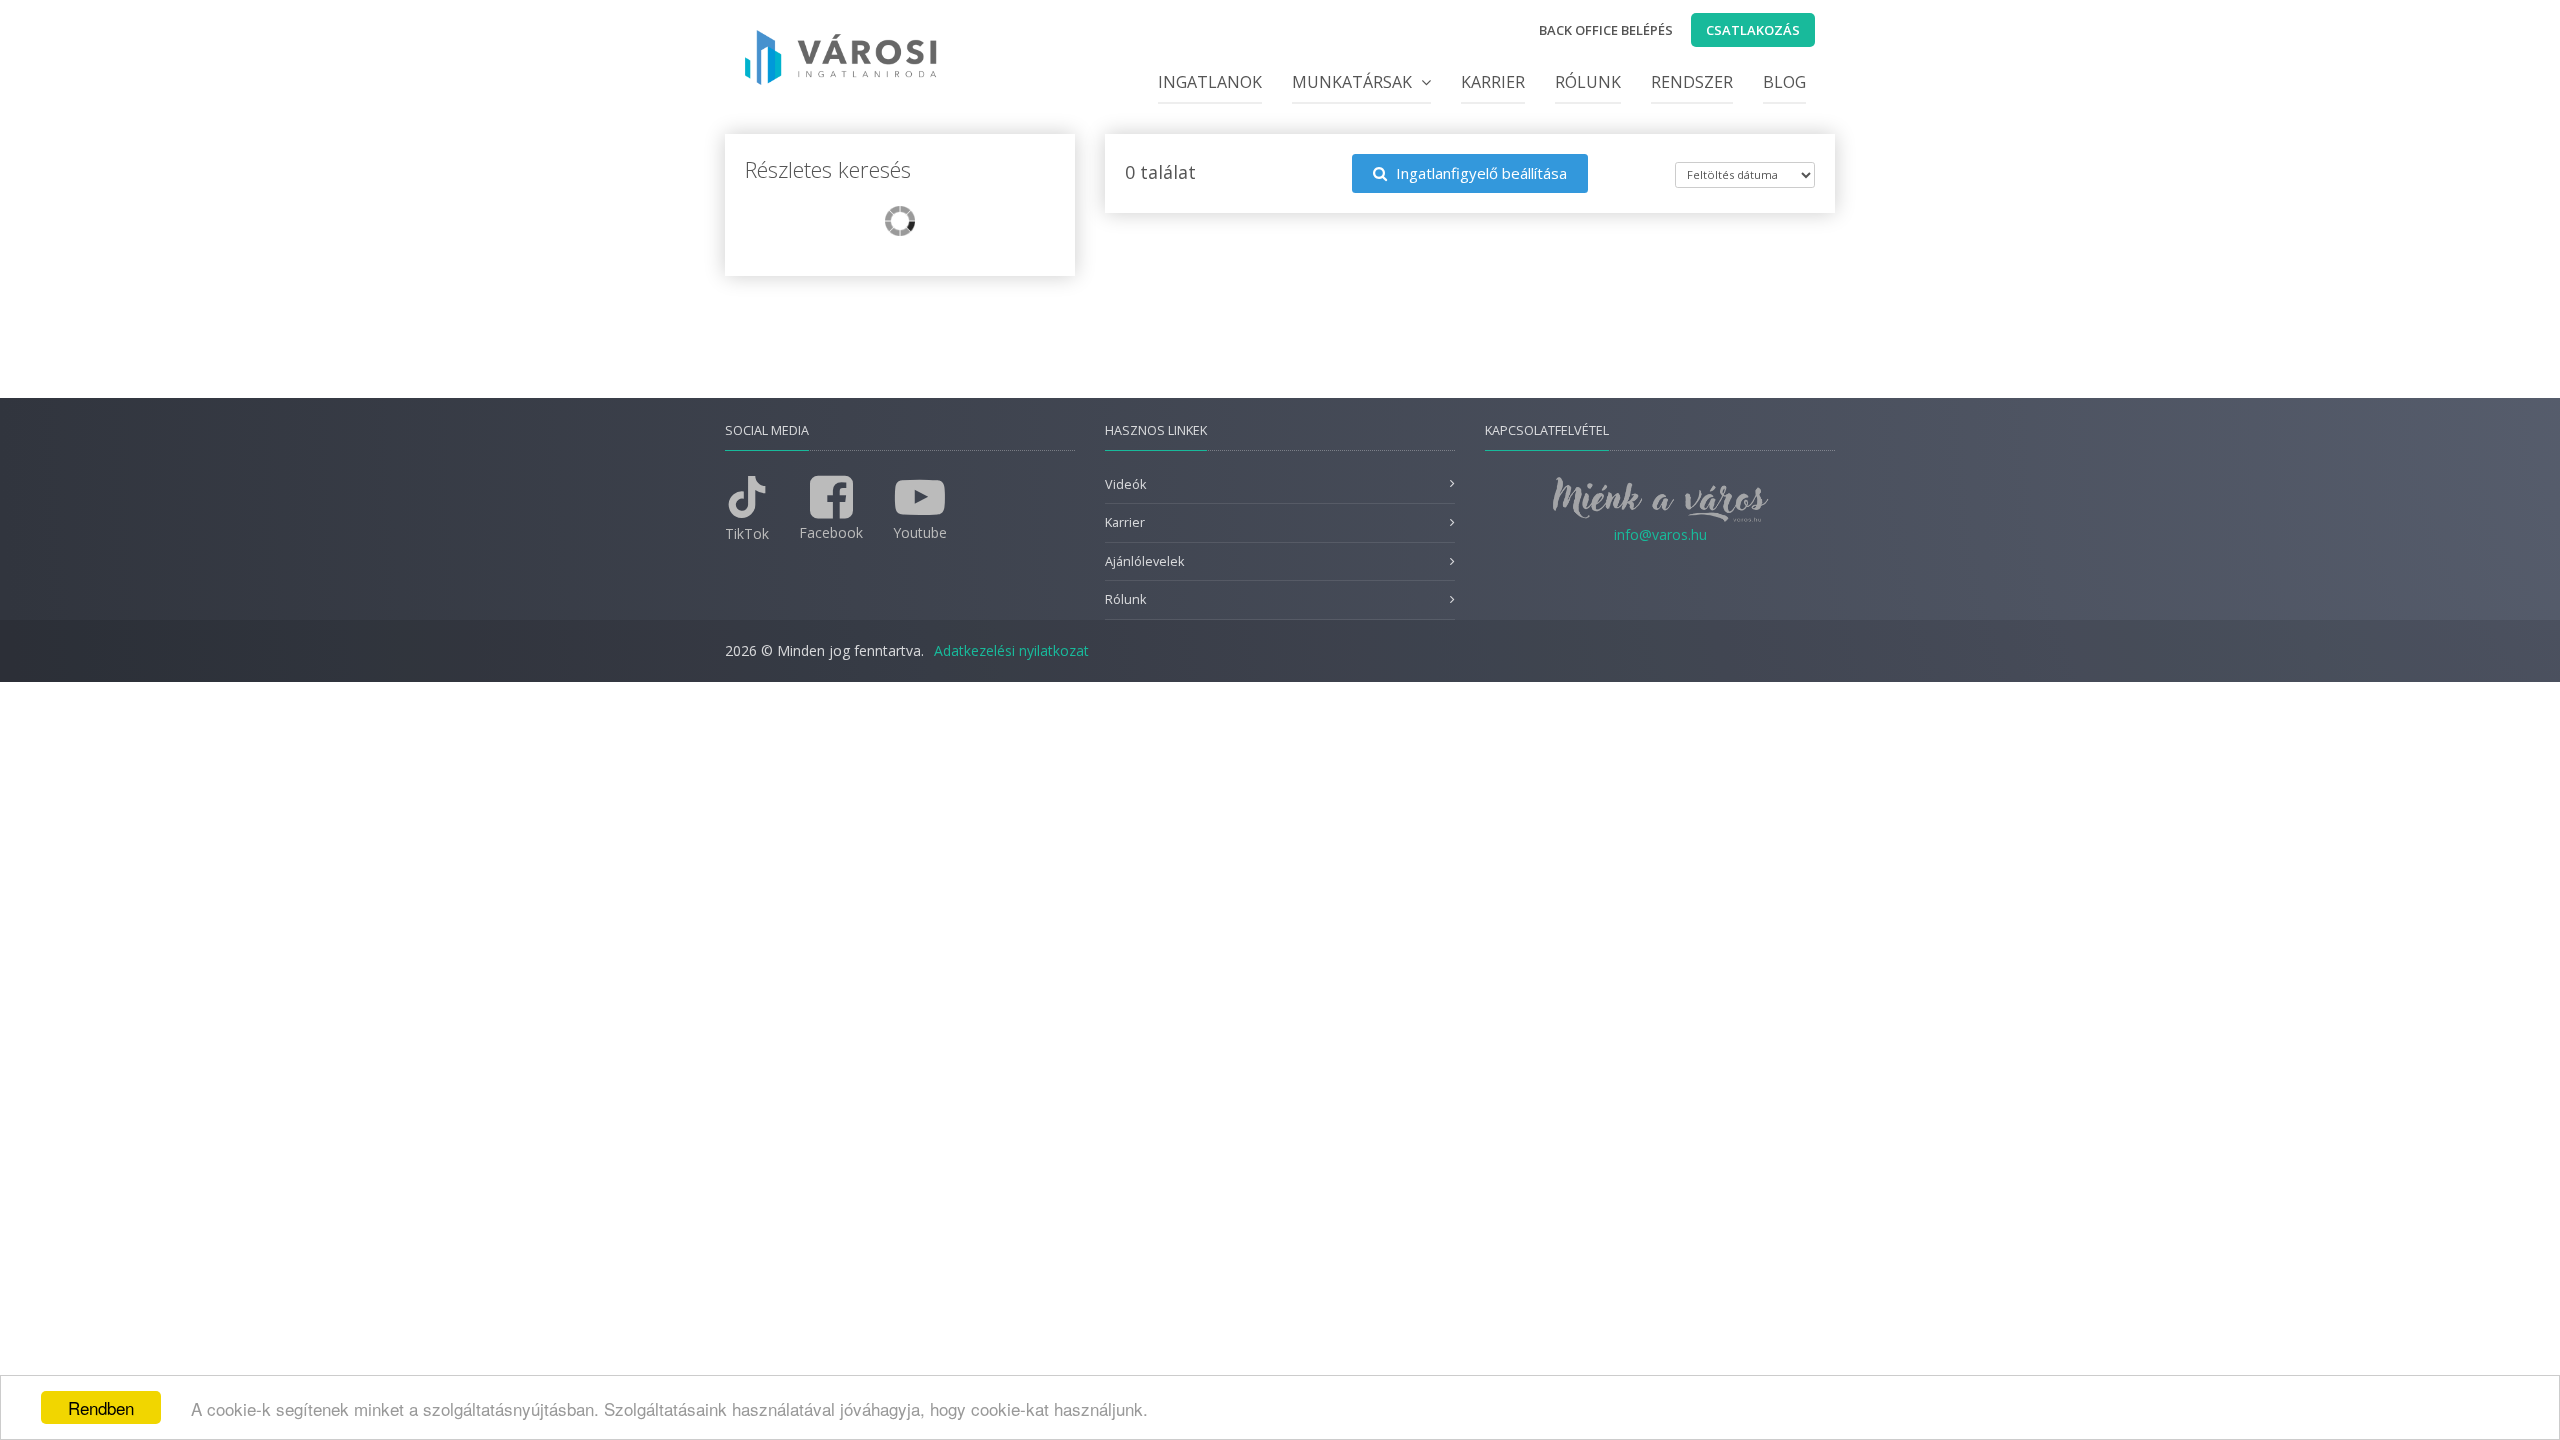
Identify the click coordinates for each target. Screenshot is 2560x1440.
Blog (1784, 82)
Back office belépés (1606, 30)
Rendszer (1692, 82)
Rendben (101, 1407)
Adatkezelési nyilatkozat (1011, 650)
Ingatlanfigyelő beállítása (1479, 173)
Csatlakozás (1753, 30)
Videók (1125, 484)
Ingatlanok (1210, 82)
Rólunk (1588, 82)
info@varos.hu (1660, 534)
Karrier (1493, 82)
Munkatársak (1354, 82)
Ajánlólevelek (1144, 561)
